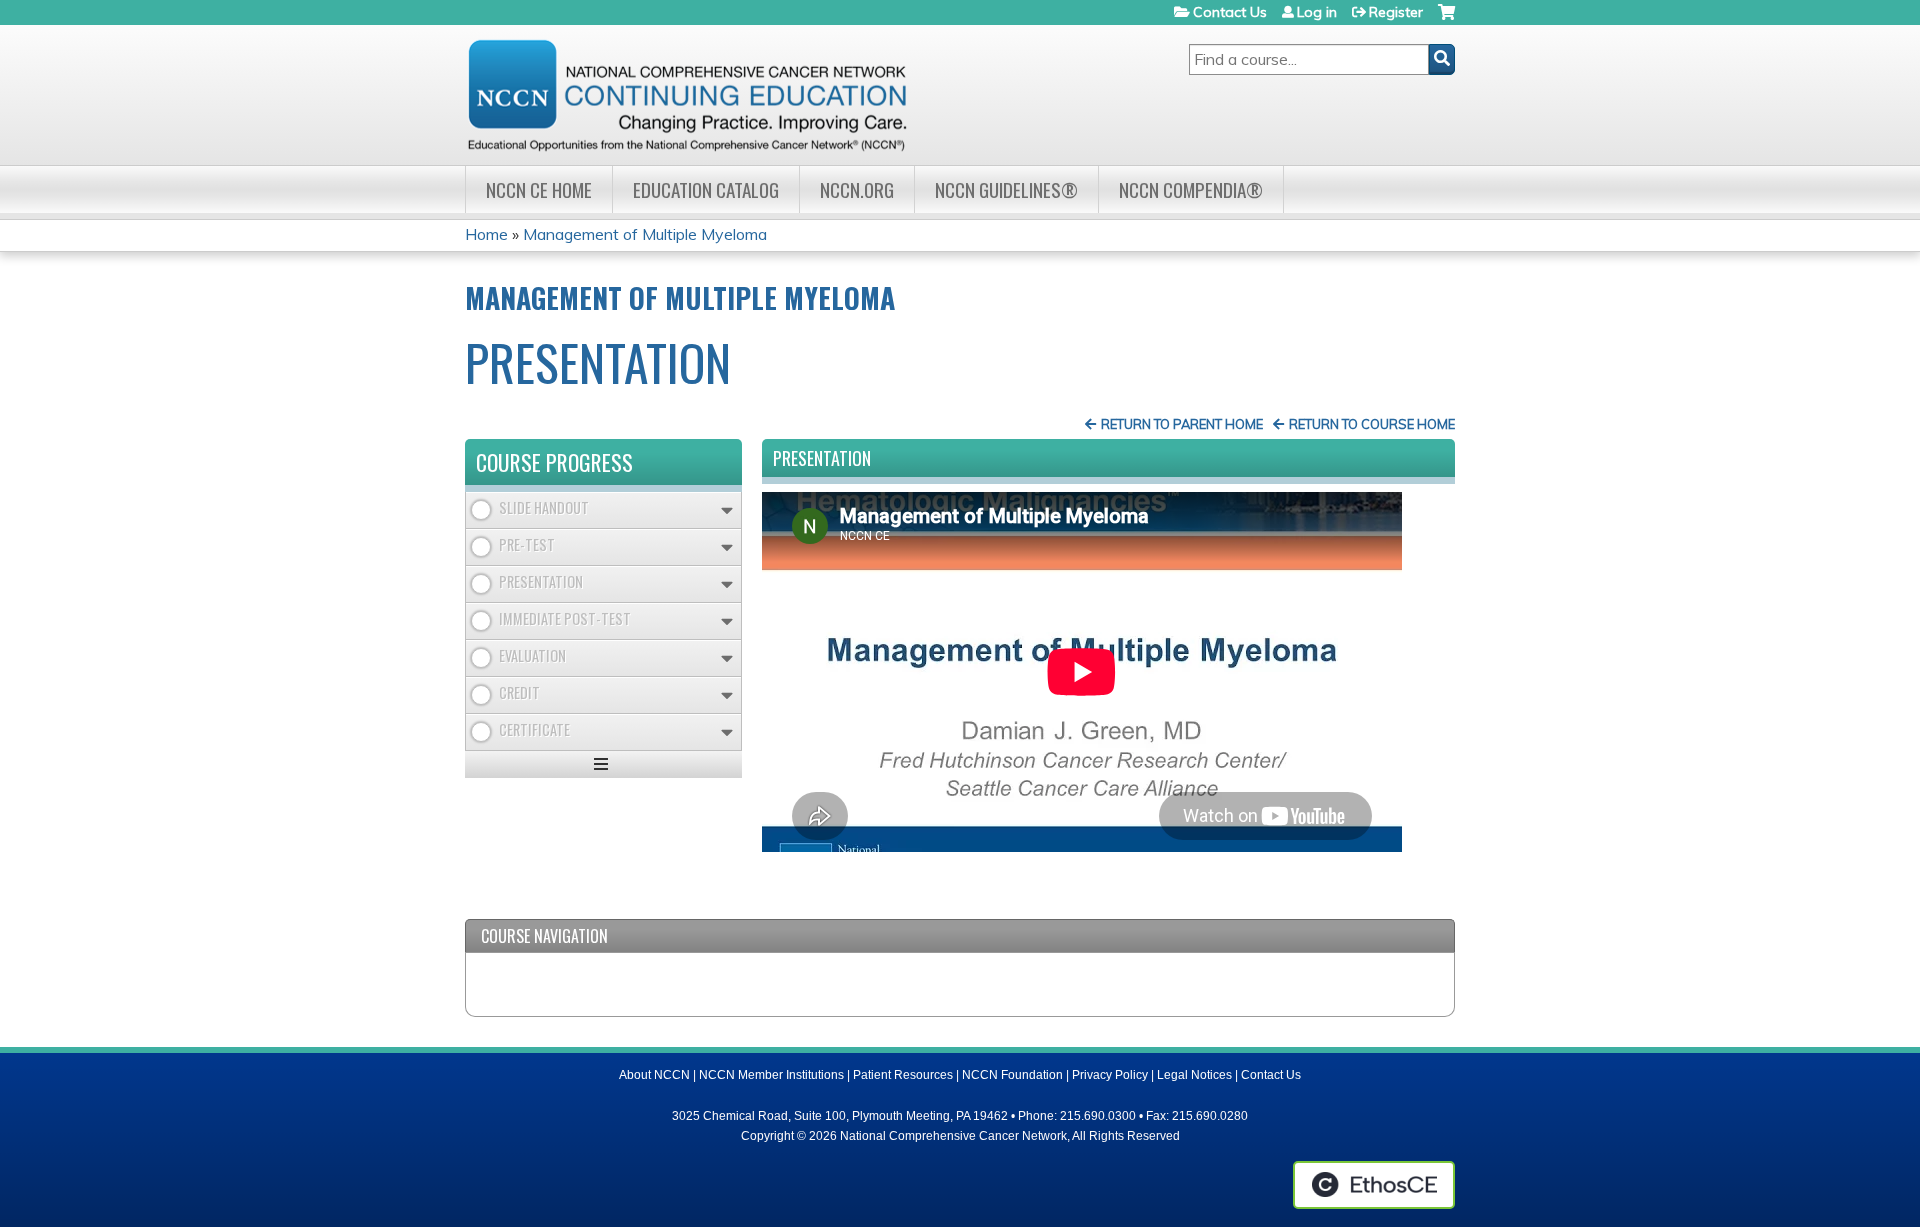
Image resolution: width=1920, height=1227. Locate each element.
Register (1396, 12)
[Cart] (1446, 19)
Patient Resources (903, 1075)
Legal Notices (1194, 1075)
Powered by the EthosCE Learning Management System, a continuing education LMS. (1374, 1185)
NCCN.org (857, 189)
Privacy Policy (1110, 1075)
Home (486, 234)
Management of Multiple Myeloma (645, 234)
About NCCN (654, 1075)
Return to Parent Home (1182, 424)
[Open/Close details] (727, 510)
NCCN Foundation (1012, 1075)
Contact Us (1230, 12)
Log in (1317, 12)
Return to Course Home (1372, 424)
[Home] (687, 95)
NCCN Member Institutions (771, 1075)
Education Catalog (706, 189)
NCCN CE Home (539, 189)
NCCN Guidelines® (1006, 189)
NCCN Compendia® (1191, 189)
